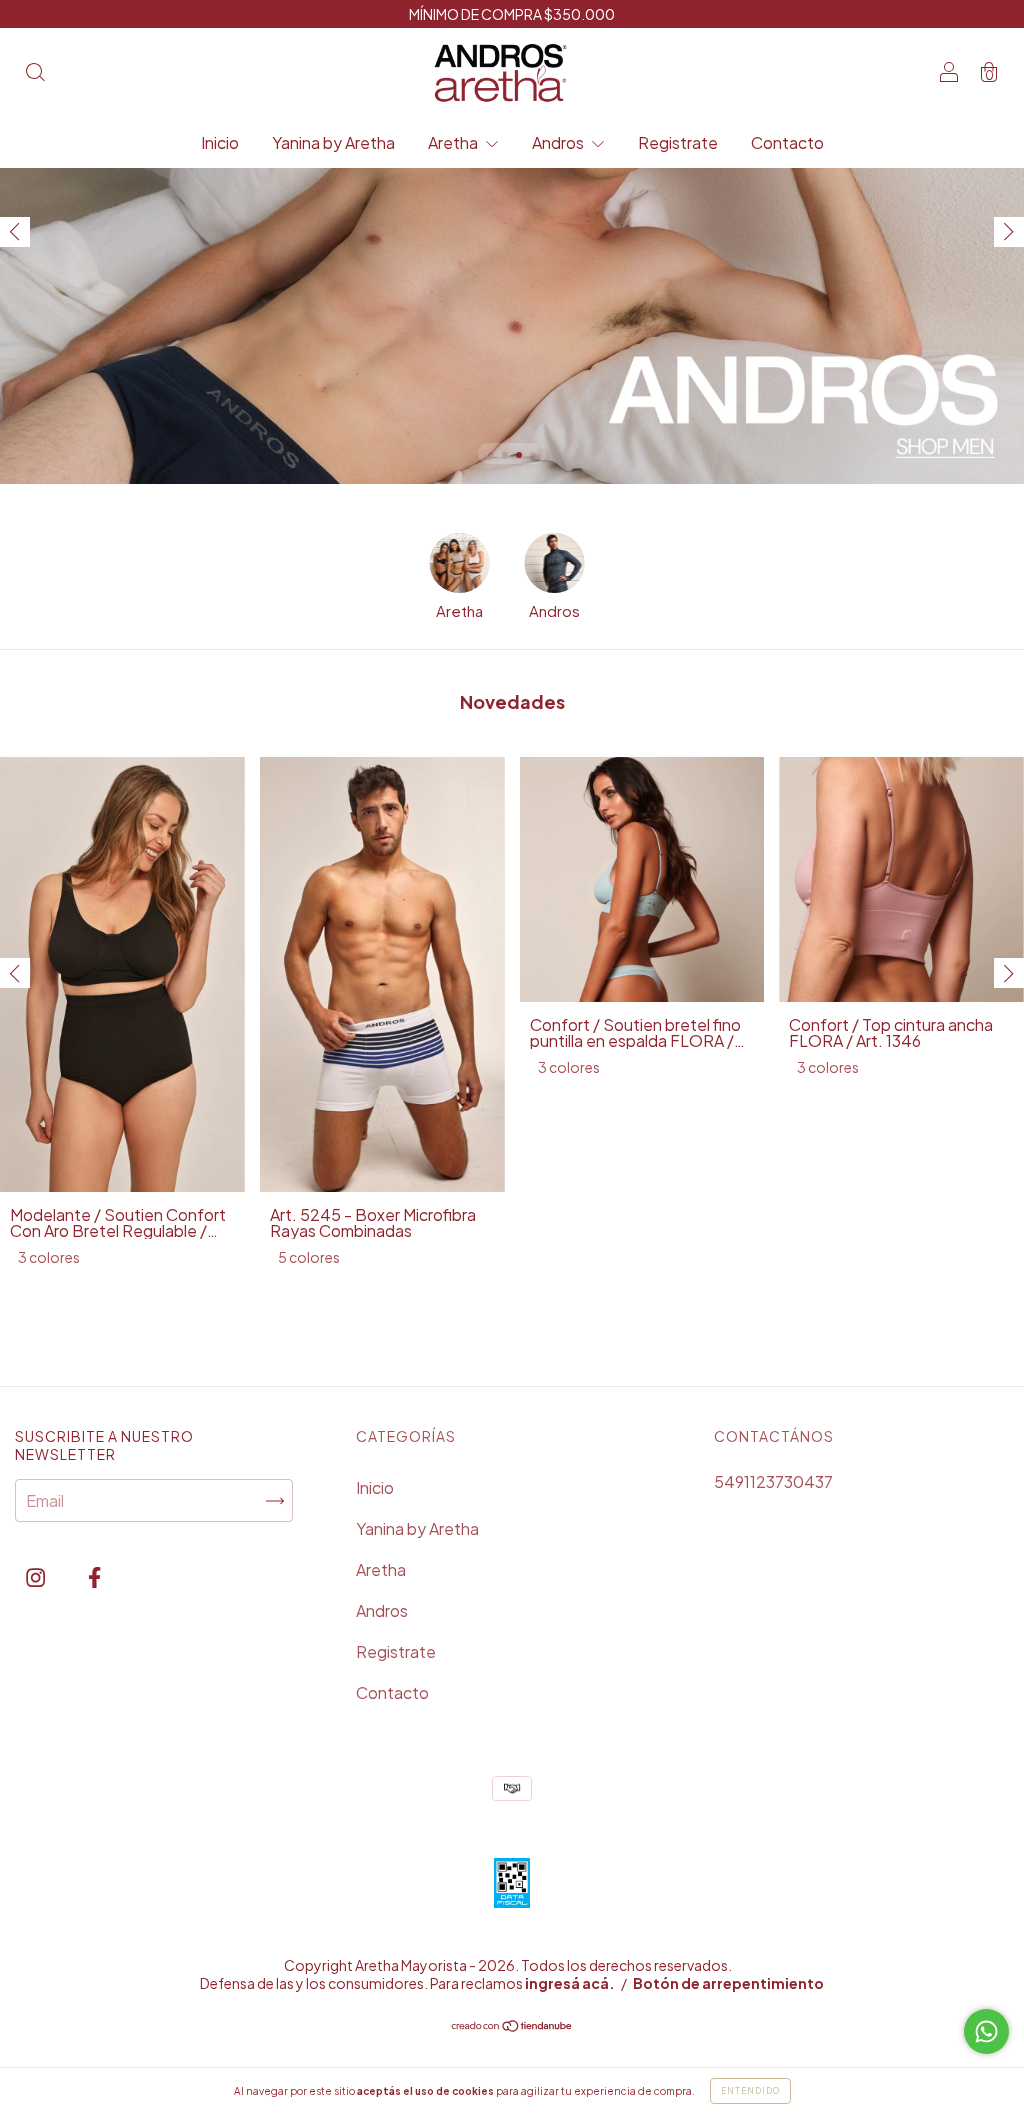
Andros (559, 142)
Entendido (750, 2091)
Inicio (220, 142)
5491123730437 (773, 1481)
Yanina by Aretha (333, 142)
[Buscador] (35, 73)
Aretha (454, 142)
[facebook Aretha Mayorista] (94, 1576)
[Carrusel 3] (512, 242)
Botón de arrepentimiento (728, 1983)
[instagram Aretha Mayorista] (37, 1576)
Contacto (787, 142)
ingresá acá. (570, 1983)
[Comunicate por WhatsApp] (986, 2031)
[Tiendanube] (512, 2026)
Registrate (678, 142)
